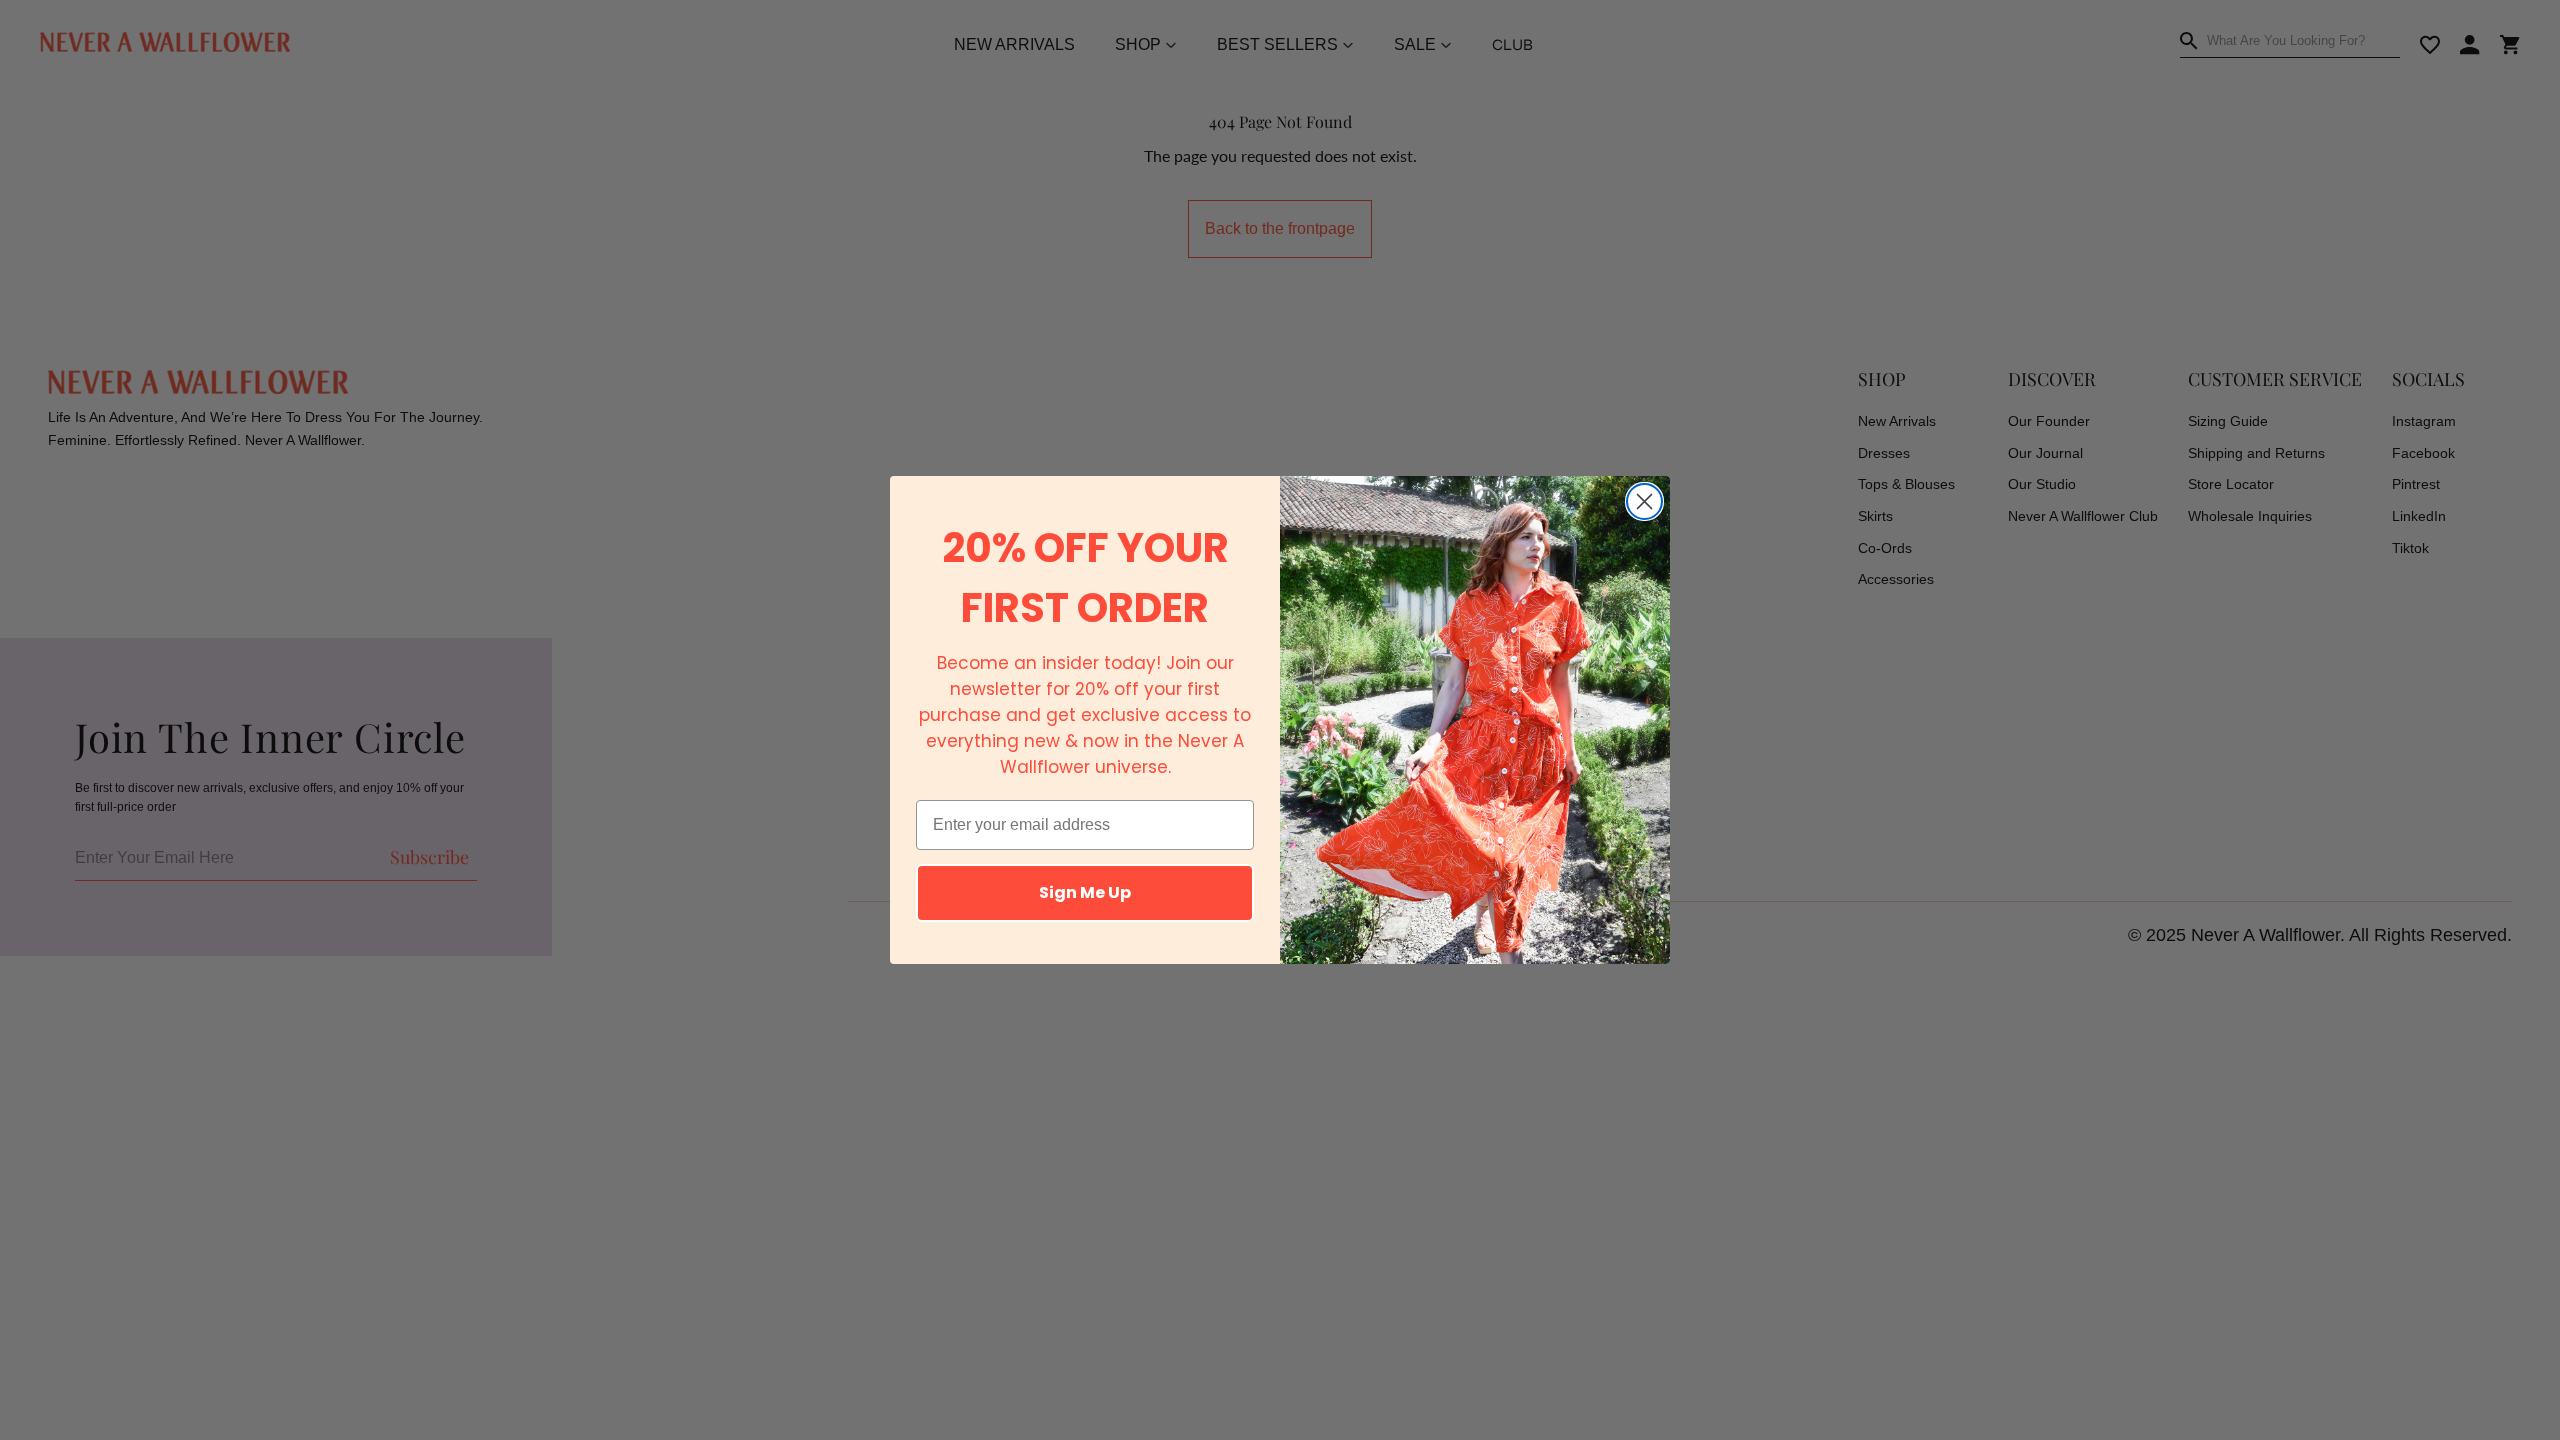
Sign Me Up (1085, 892)
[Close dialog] (1644, 501)
